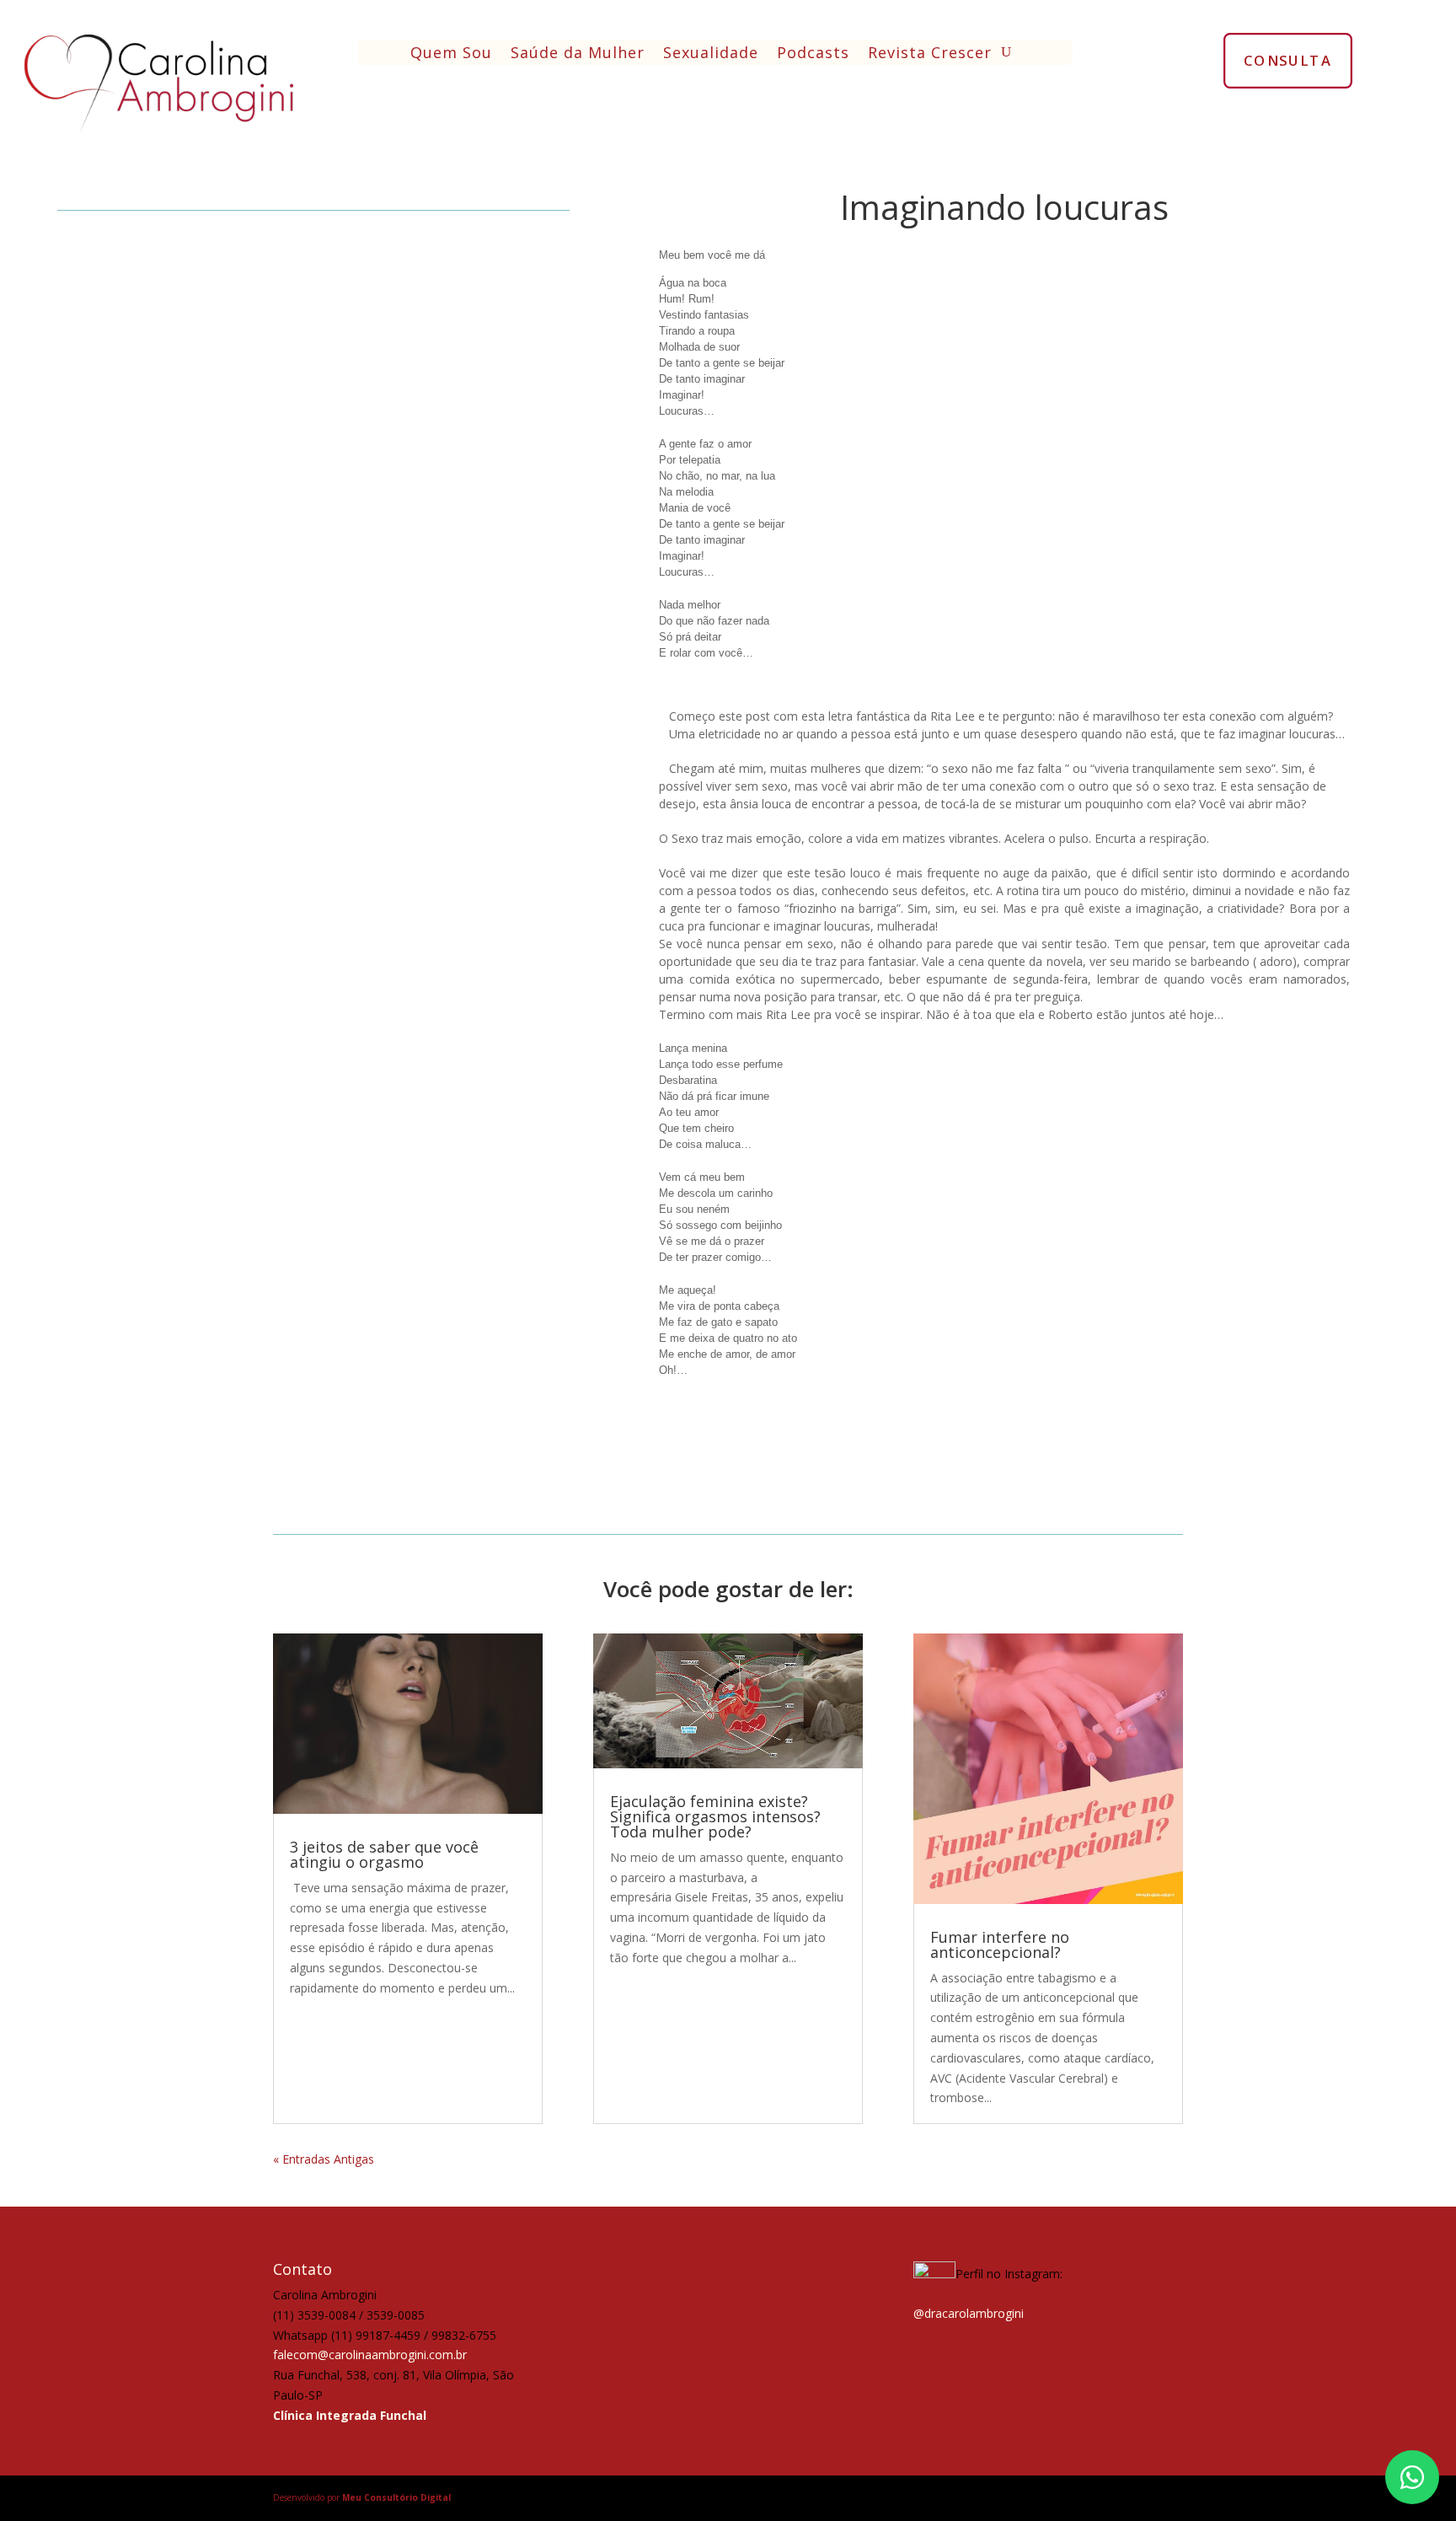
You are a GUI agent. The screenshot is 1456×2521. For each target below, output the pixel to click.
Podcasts (813, 54)
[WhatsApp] (1412, 2477)
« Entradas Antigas (324, 2159)
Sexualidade (711, 54)
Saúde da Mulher (578, 54)
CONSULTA (1288, 60)
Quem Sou (451, 54)
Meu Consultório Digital (396, 2497)
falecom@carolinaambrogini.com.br (370, 2355)
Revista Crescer (930, 54)
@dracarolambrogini (969, 2313)
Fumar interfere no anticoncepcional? (1000, 1944)
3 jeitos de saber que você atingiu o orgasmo (384, 1854)
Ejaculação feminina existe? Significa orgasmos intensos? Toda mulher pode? (715, 1816)
